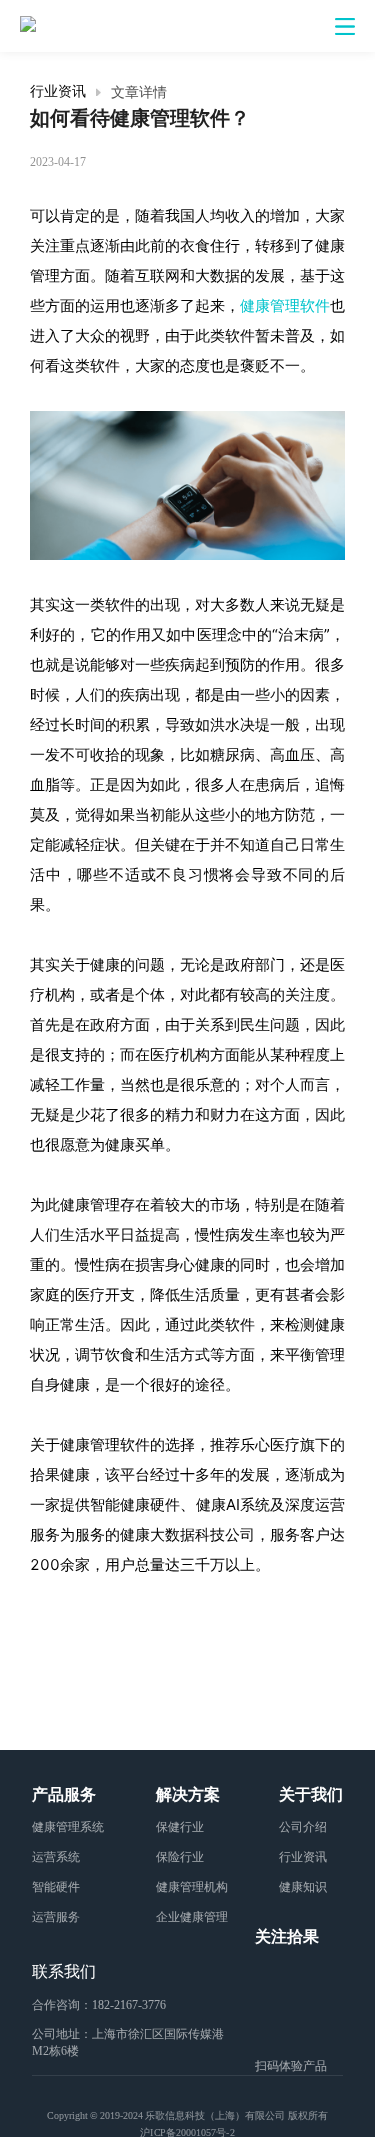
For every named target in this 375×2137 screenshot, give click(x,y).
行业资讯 (58, 91)
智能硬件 (56, 1886)
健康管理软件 (285, 305)
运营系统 (56, 1856)
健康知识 (303, 1886)
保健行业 (180, 1826)
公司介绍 (303, 1826)
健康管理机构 (192, 1886)
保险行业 (180, 1856)
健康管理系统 (68, 1826)
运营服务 (56, 1916)
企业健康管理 (192, 1916)
